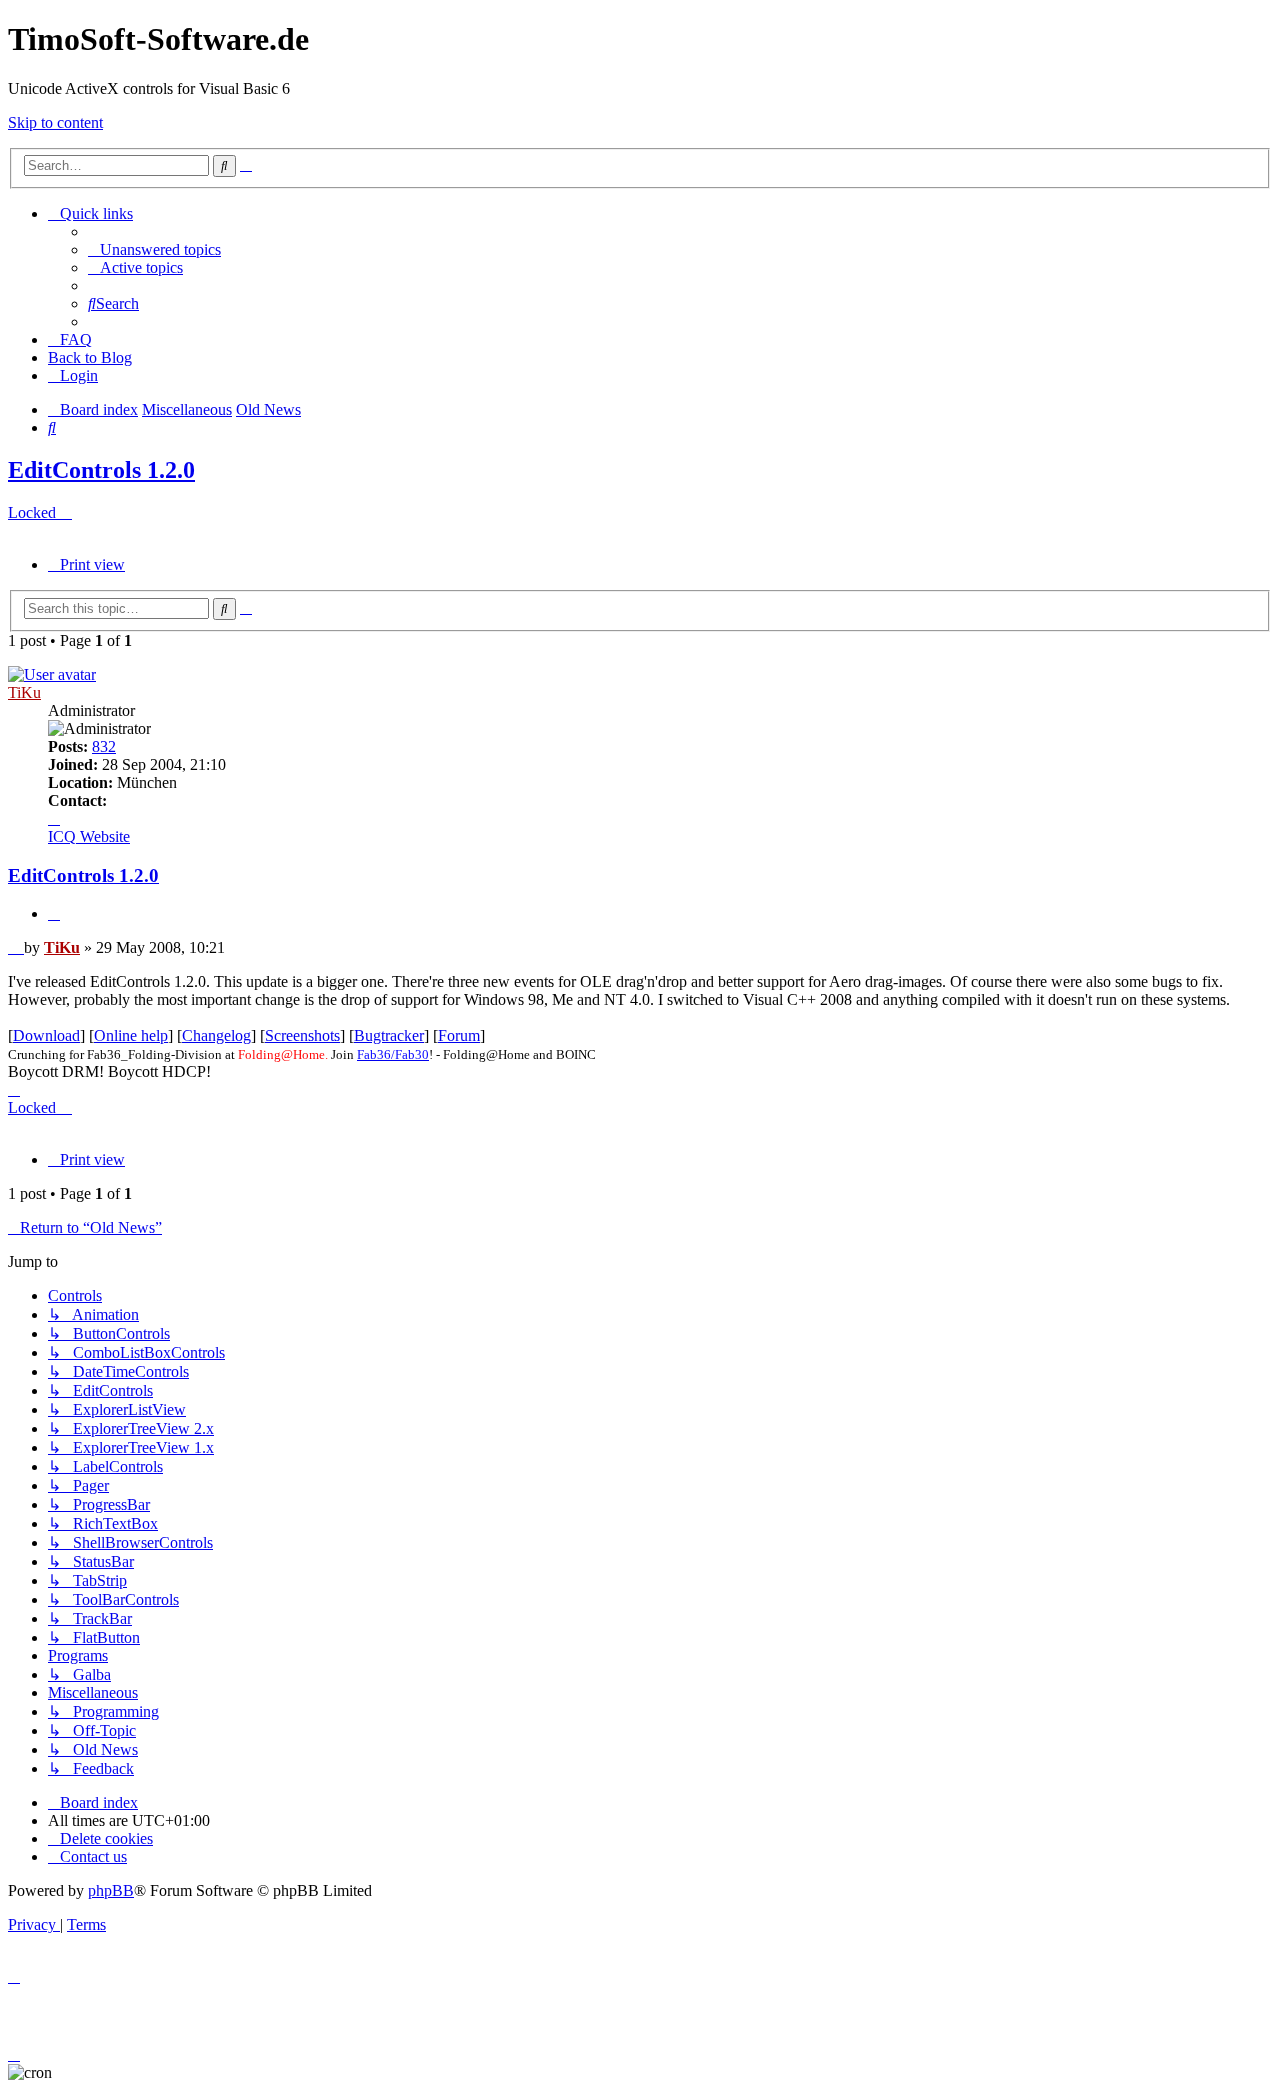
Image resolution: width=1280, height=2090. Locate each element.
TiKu (24, 692)
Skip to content (55, 122)
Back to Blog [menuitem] (90, 357)
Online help (131, 1035)
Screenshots (302, 1035)
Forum (459, 1035)
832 (104, 746)
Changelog (216, 1035)
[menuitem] (154, 249)
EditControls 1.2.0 (101, 470)
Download (46, 1035)
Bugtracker (389, 1035)
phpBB (111, 1890)
